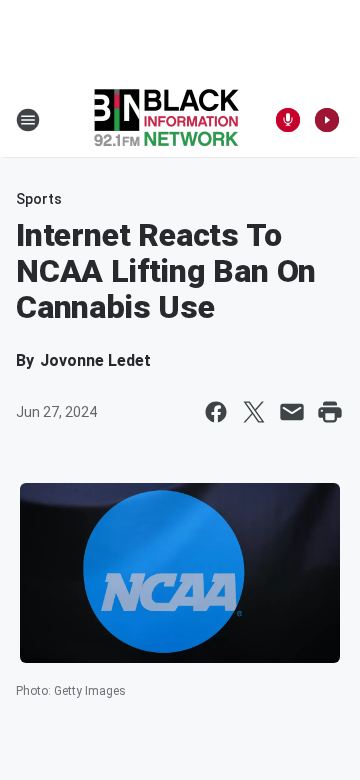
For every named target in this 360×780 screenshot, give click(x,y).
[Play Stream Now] (327, 120)
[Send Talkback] (288, 120)
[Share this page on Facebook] (216, 412)
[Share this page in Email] (292, 412)
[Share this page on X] (254, 412)
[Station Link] (166, 120)
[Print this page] (330, 412)
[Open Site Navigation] (28, 120)
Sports (39, 199)
